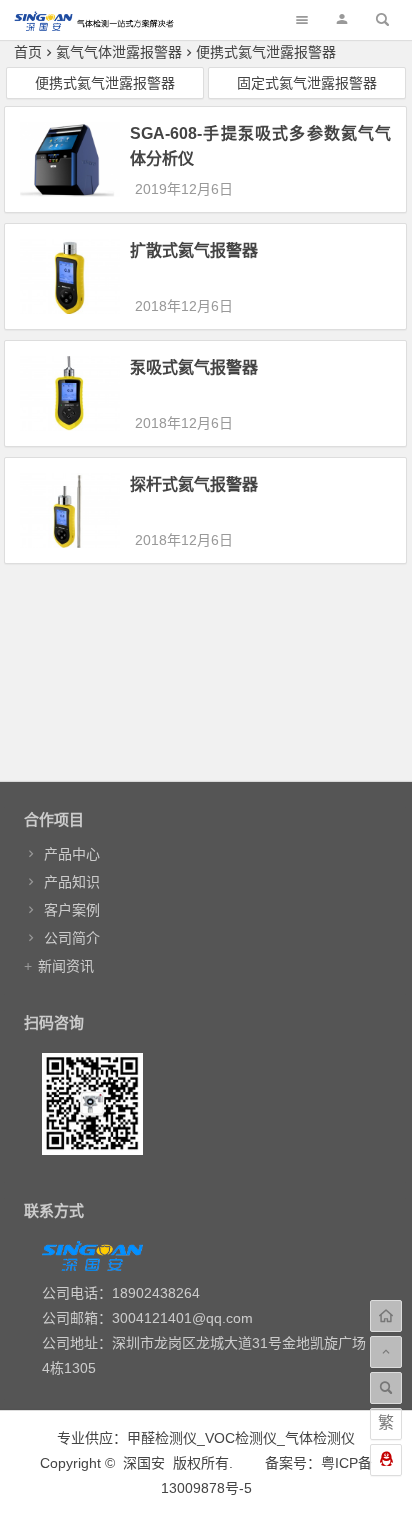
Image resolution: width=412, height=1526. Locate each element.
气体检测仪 (320, 1438)
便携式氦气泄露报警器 (266, 52)
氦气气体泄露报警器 (119, 52)
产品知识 (72, 882)
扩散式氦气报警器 (194, 250)
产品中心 (72, 854)
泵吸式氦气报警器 (194, 367)
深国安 (144, 1463)
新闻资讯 (66, 966)
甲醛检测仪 (162, 1438)
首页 (28, 52)
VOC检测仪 (241, 1438)
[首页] (386, 1316)
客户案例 (72, 910)
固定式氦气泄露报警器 (307, 83)
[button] (342, 19)
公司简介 (72, 938)
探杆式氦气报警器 (194, 484)
